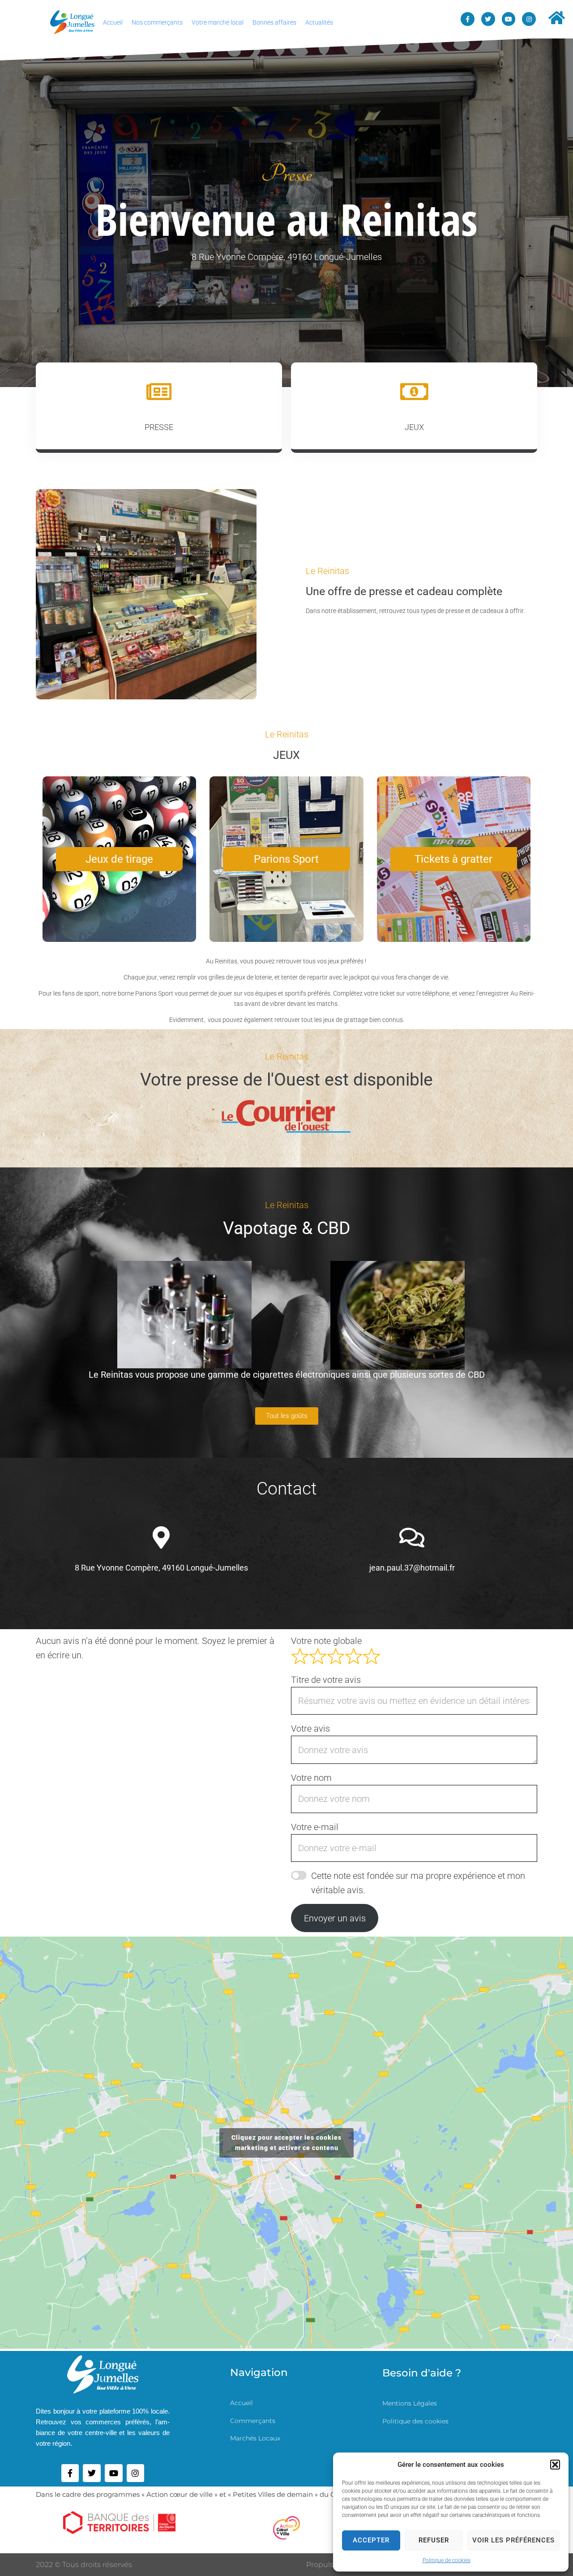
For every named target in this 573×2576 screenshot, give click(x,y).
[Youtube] (509, 19)
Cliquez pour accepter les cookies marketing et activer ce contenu (286, 2143)
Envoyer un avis (335, 1918)
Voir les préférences (513, 2540)
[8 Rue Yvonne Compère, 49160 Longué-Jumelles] (161, 1537)
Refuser (434, 2540)
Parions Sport (286, 859)
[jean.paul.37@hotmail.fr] (412, 1537)
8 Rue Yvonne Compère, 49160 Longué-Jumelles (161, 1568)
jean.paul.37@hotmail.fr (412, 1568)
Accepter (371, 2540)
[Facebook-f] (468, 19)
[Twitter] (488, 19)
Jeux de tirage (119, 859)
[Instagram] (529, 19)
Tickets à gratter (453, 859)
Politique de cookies (447, 2560)
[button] (555, 2465)
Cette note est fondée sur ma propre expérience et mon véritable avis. (418, 1883)
